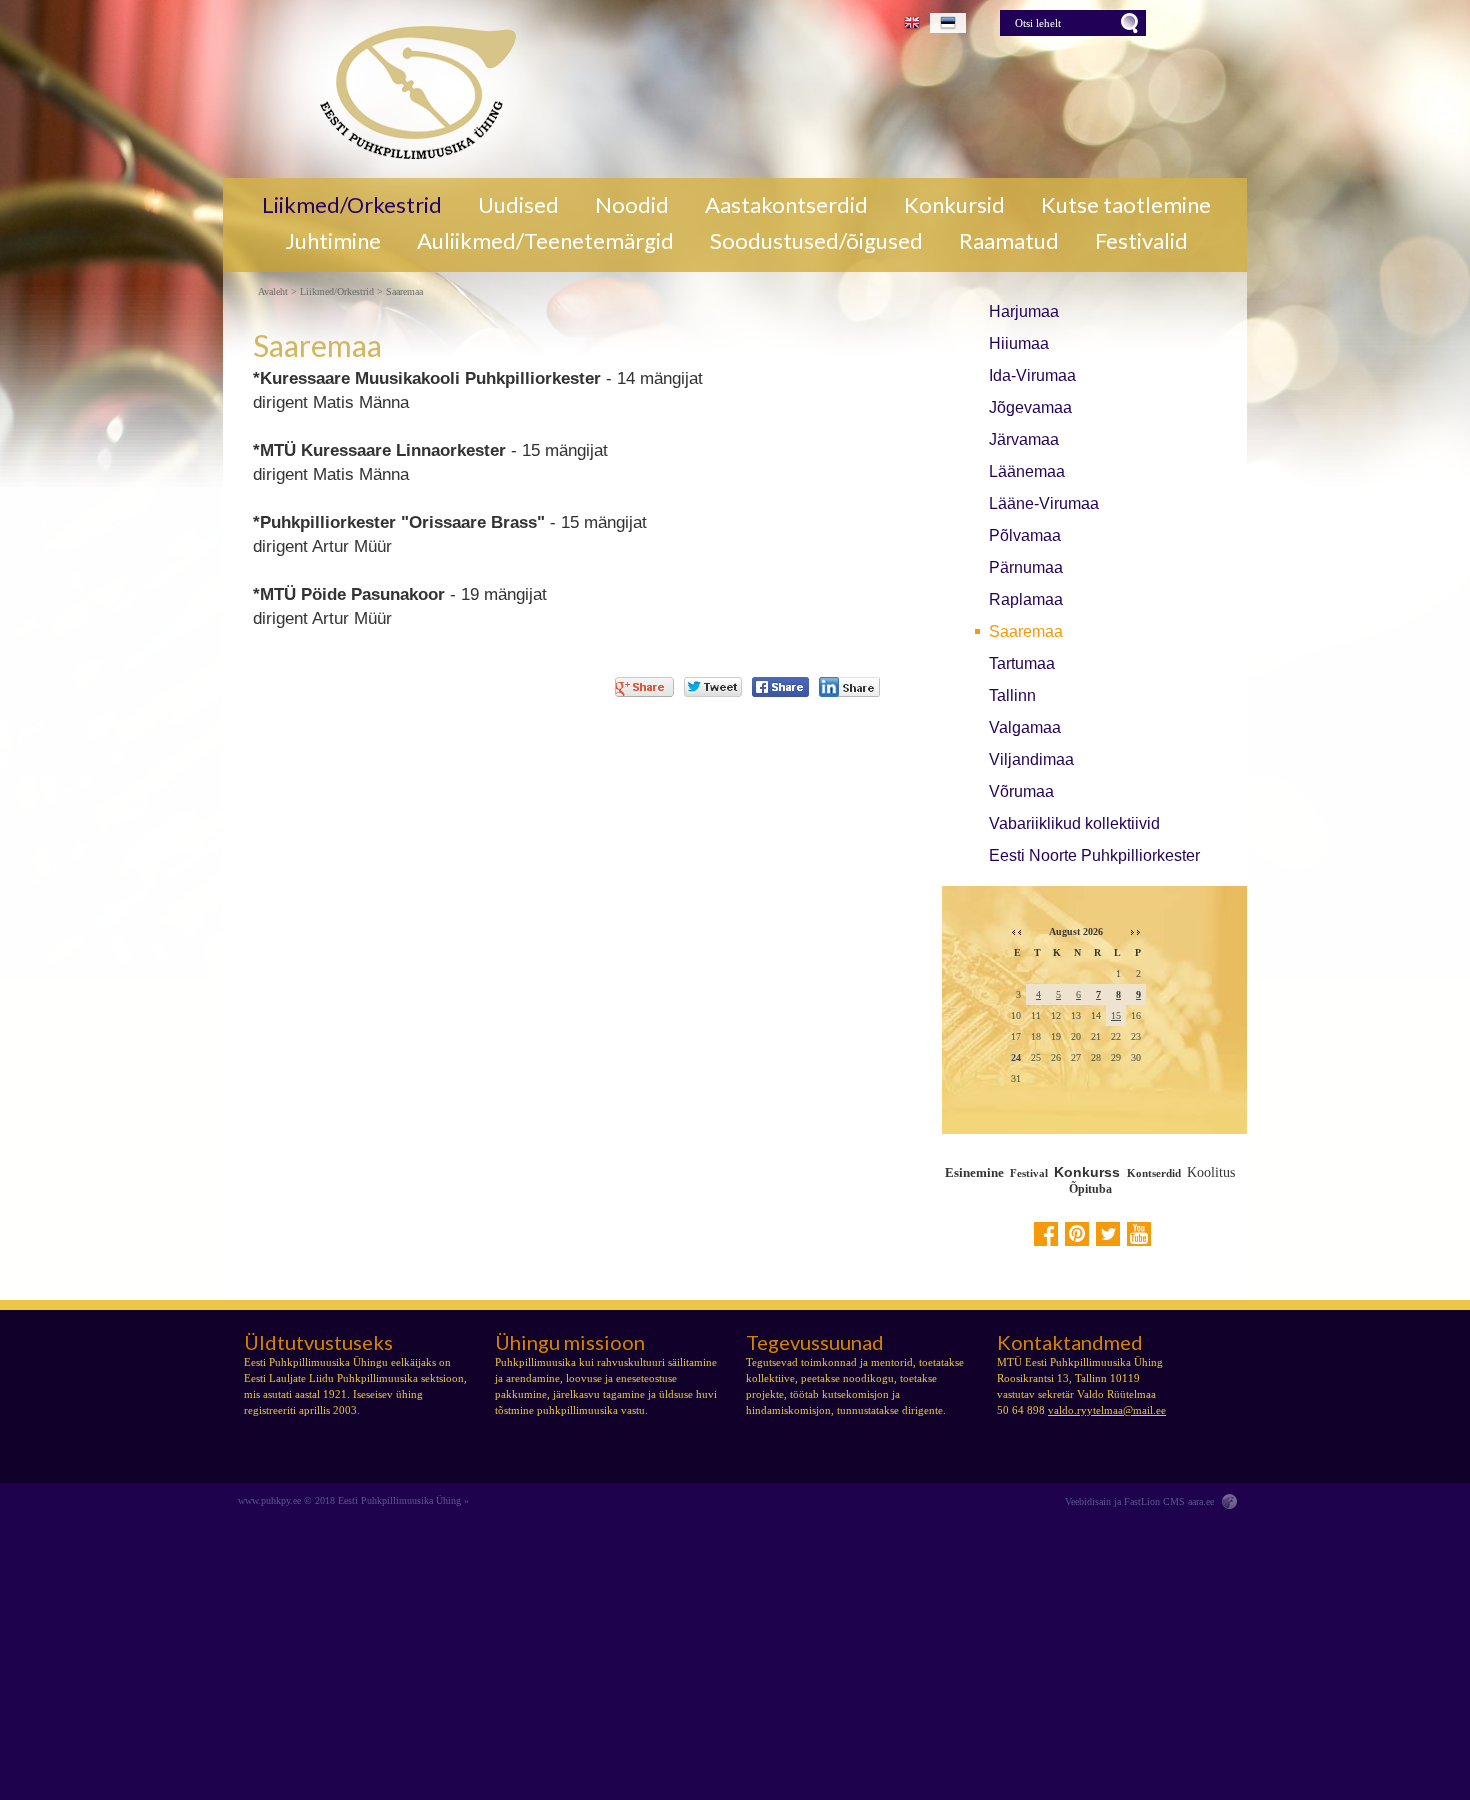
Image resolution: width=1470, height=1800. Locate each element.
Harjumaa (1024, 311)
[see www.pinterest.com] (1077, 1234)
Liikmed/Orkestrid (352, 205)
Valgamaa (1025, 727)
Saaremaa (1026, 631)
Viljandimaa (1031, 759)
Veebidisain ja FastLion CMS (1125, 1501)
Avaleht (273, 292)
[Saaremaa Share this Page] (849, 687)
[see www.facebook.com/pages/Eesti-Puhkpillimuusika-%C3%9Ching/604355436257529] (1046, 1234)
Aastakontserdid (786, 205)
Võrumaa (1021, 791)
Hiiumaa (1019, 343)
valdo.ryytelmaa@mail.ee (1107, 1410)
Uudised (518, 205)
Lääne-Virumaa (1044, 503)
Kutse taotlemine (1126, 205)
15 (1116, 1015)
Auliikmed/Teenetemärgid (545, 241)
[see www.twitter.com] (1108, 1234)
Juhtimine (333, 241)
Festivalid (1141, 241)
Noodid (632, 205)
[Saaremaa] (410, 89)
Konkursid (954, 205)
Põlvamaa (1025, 535)
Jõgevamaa (1030, 407)
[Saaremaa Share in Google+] (644, 687)
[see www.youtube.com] (1139, 1234)
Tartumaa (1022, 663)
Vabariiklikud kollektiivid (1074, 823)
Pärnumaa (1026, 567)
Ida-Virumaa (1032, 375)
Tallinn (1012, 695)
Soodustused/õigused (816, 241)
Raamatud (1009, 241)
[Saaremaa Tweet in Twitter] (713, 687)
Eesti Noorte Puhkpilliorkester (1094, 855)
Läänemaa (1027, 471)
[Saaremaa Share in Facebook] (780, 687)
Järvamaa (1024, 439)
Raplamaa (1026, 599)
